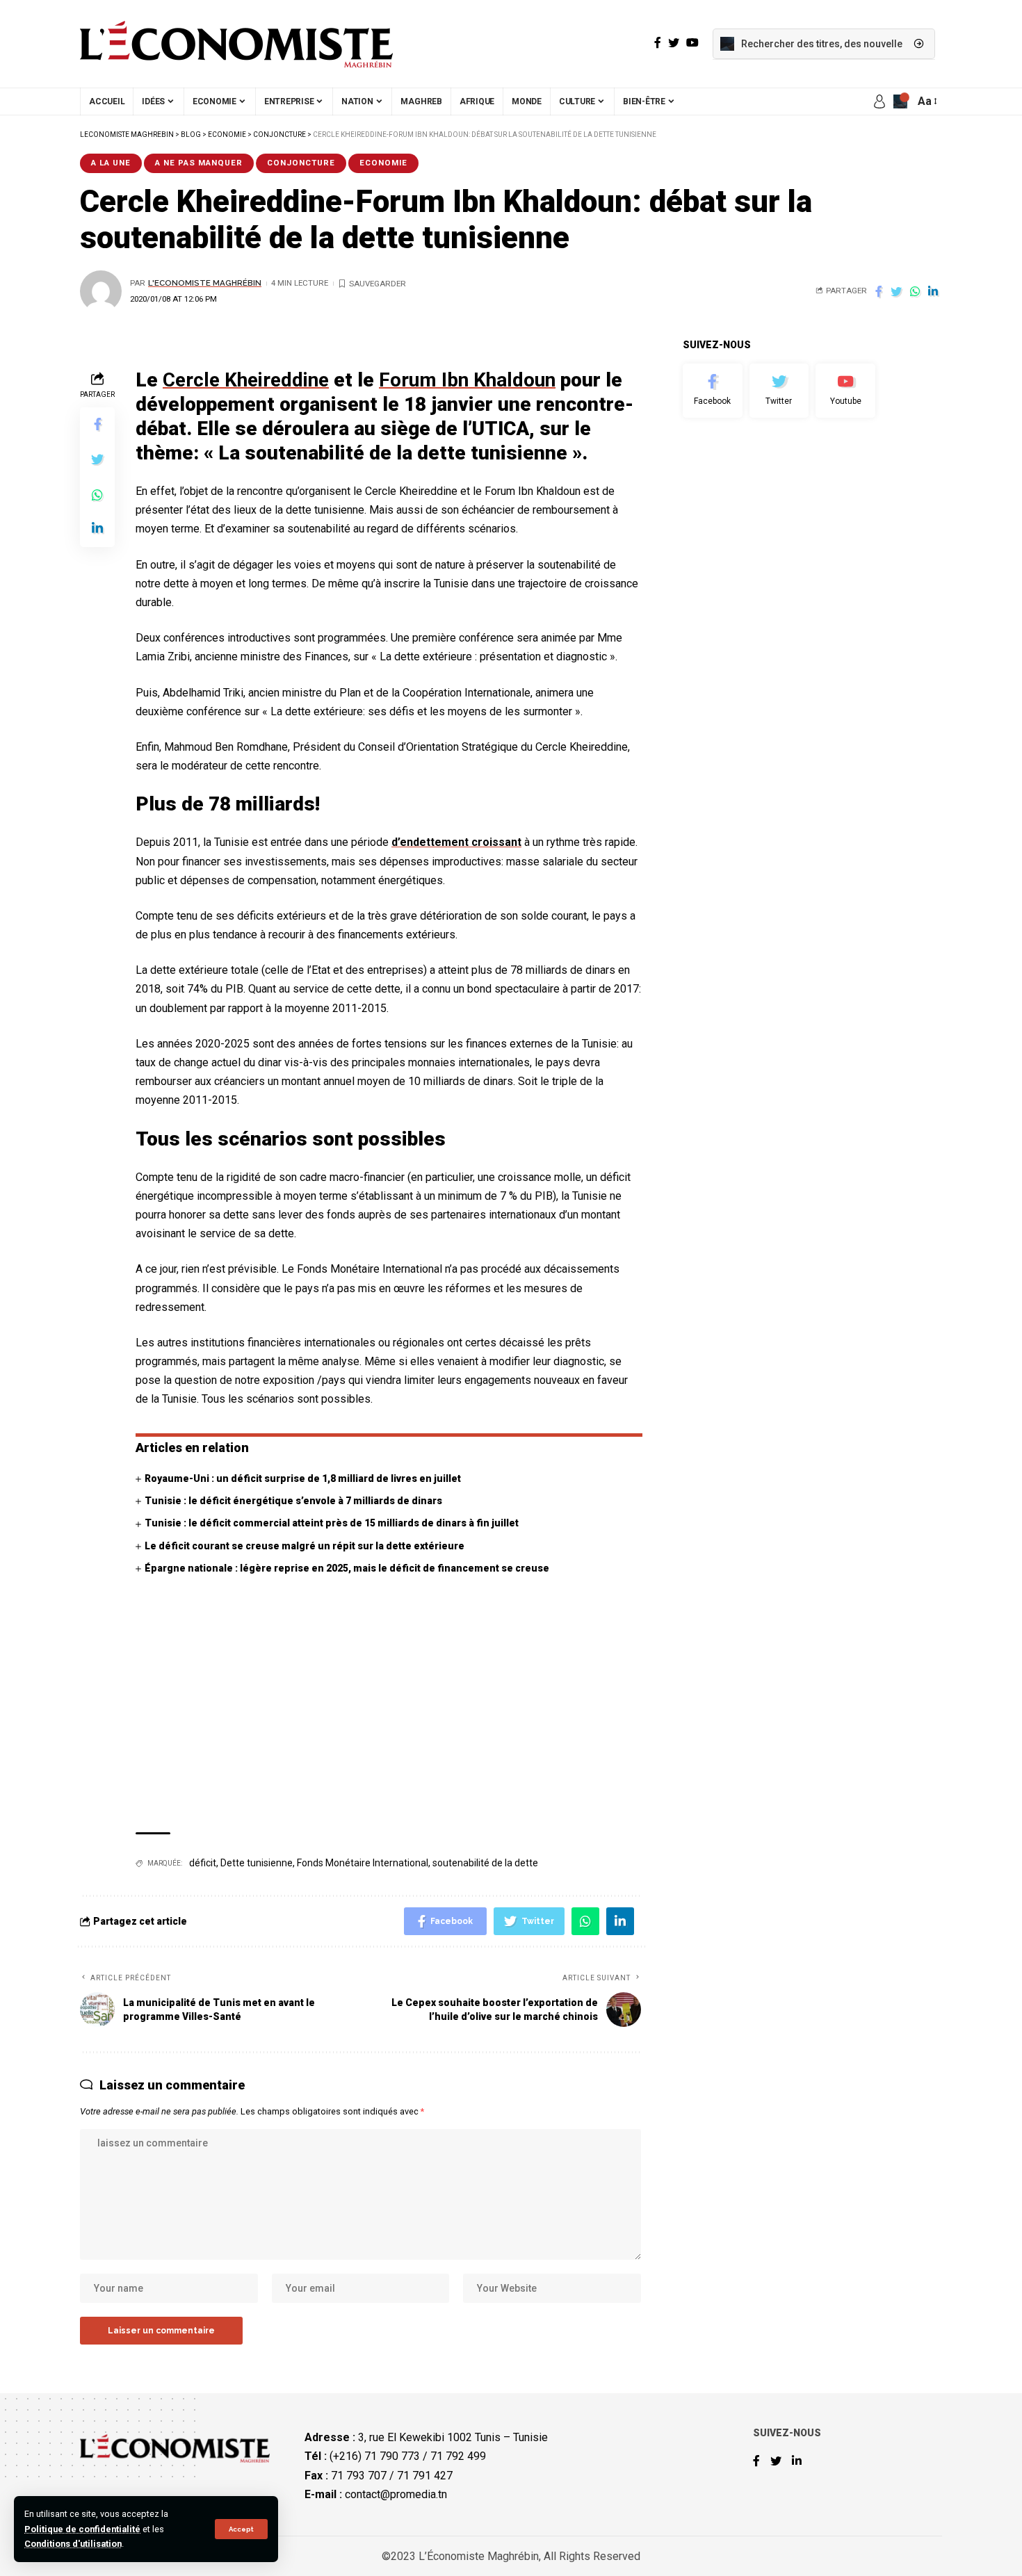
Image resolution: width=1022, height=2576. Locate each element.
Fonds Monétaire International (363, 1863)
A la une (111, 163)
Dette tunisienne (257, 1863)
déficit (203, 1863)
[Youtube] (845, 391)
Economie (383, 163)
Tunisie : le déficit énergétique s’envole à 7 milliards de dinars (293, 1501)
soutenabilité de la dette (485, 1863)
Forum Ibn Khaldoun (467, 380)
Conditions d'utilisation (73, 2544)
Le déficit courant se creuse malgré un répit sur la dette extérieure (305, 1546)
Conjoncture (301, 163)
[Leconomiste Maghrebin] (236, 44)
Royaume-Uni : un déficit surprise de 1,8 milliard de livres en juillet (303, 1478)
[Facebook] (713, 391)
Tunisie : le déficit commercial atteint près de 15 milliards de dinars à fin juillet (332, 1523)
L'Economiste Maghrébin (205, 283)
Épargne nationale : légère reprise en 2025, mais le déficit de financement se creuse (347, 1568)
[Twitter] (779, 391)
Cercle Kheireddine (246, 380)
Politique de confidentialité (82, 2529)
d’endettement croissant (456, 842)
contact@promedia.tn (396, 2494)
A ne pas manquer (199, 163)
